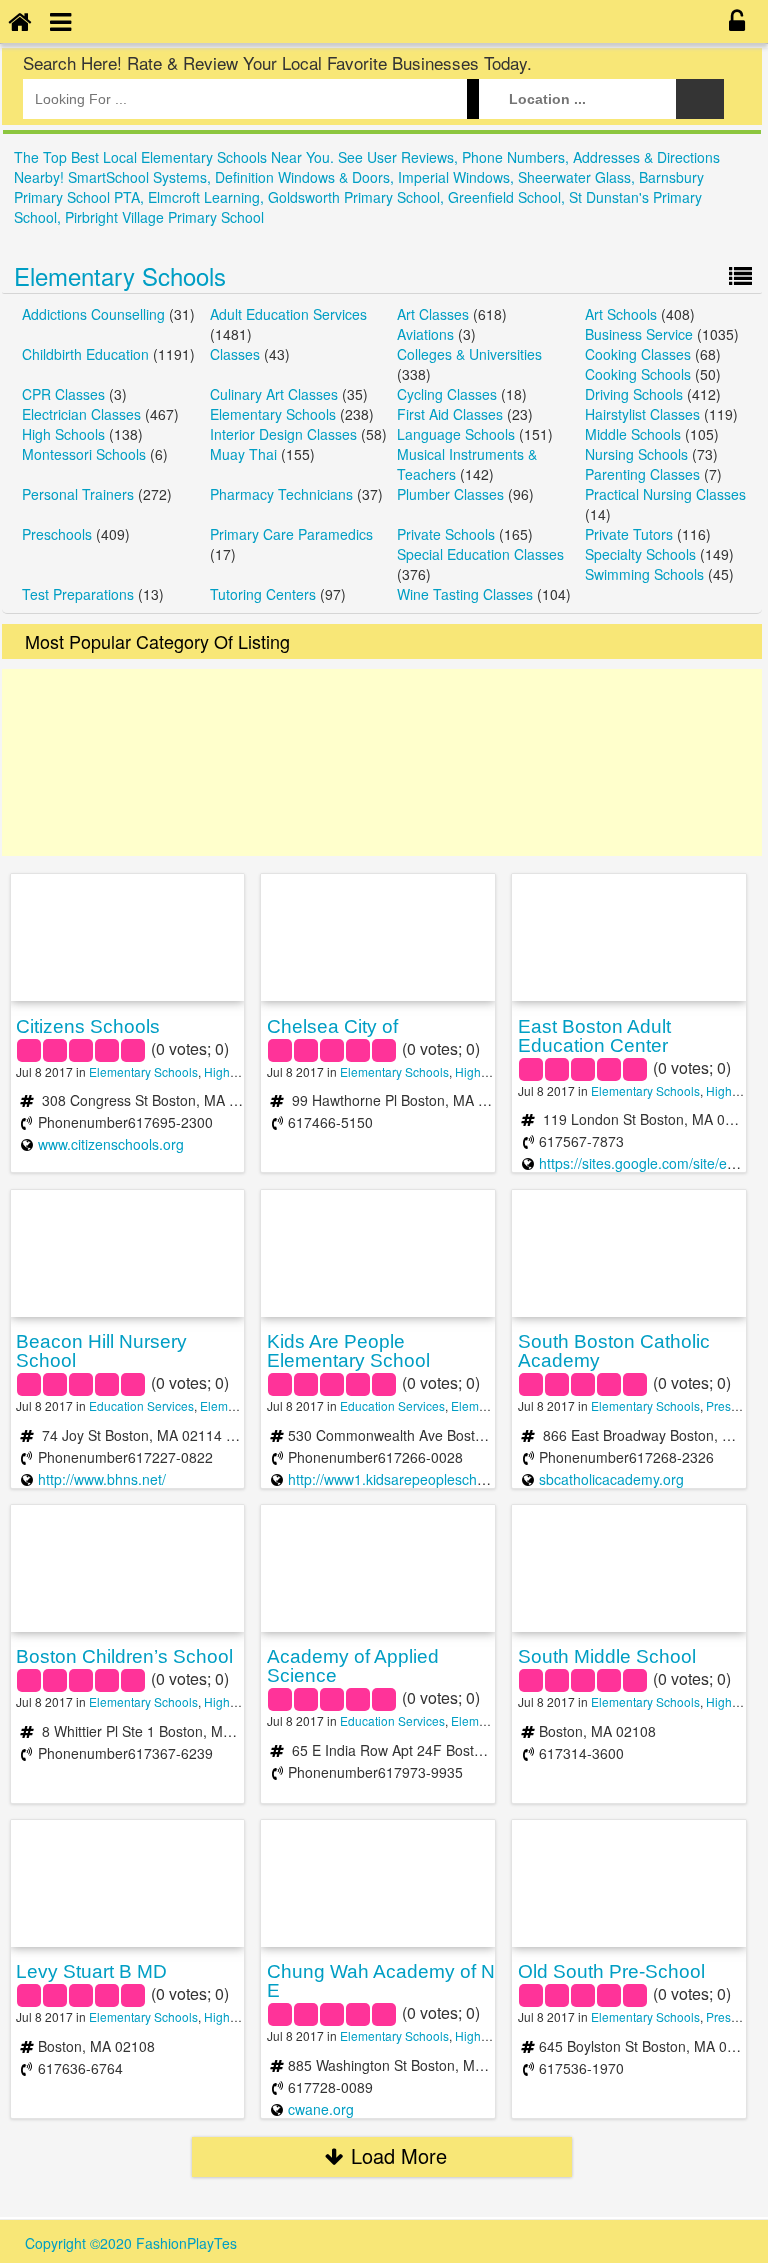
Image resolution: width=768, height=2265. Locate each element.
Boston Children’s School (124, 1656)
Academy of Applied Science (353, 1666)
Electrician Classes (81, 414)
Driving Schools (634, 394)
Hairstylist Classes (642, 414)
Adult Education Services (288, 314)
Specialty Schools (640, 554)
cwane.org (321, 2109)
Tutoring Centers (263, 594)
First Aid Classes (450, 414)
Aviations (425, 334)
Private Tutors (629, 534)
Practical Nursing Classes (665, 494)
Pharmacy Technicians (281, 494)
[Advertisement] (382, 762)
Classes (235, 354)
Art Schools (621, 314)
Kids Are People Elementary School (348, 1351)
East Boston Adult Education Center (594, 1036)
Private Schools (446, 534)
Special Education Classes (480, 554)
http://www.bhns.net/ (102, 1479)
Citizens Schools (88, 1026)
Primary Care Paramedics (291, 534)
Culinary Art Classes (274, 394)
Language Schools (456, 434)
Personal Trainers (78, 494)
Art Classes (433, 314)
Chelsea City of (332, 1026)
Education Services (141, 1405)
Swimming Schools (644, 574)
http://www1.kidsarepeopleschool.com (407, 1479)
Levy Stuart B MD (91, 1971)
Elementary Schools (120, 275)
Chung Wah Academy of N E (381, 1981)
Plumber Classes (450, 494)
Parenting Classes (642, 474)
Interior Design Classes (283, 434)
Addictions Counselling (93, 314)
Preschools (57, 534)
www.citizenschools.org (111, 1144)
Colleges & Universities (469, 354)
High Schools (63, 434)
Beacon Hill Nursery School (101, 1351)
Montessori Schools (84, 454)
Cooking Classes (638, 354)
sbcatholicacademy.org (611, 1479)
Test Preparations (78, 594)
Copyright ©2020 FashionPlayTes (131, 2243)
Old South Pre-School (611, 1971)
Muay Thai (243, 454)
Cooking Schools (638, 374)
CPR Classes (63, 394)
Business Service (639, 334)
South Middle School (607, 1656)
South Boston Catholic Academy (614, 1351)
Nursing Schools (636, 454)
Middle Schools (633, 434)
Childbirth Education (85, 354)
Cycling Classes (447, 394)
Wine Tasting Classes (465, 594)
